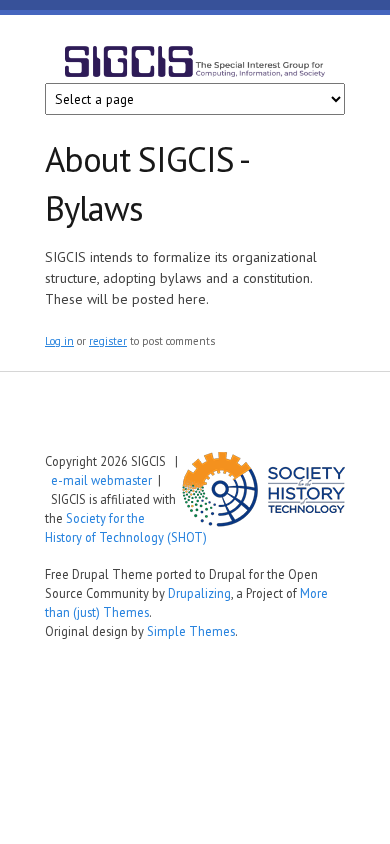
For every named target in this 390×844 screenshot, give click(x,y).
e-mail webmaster (101, 480)
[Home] (195, 64)
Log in (59, 341)
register (108, 341)
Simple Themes (191, 631)
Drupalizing (199, 593)
